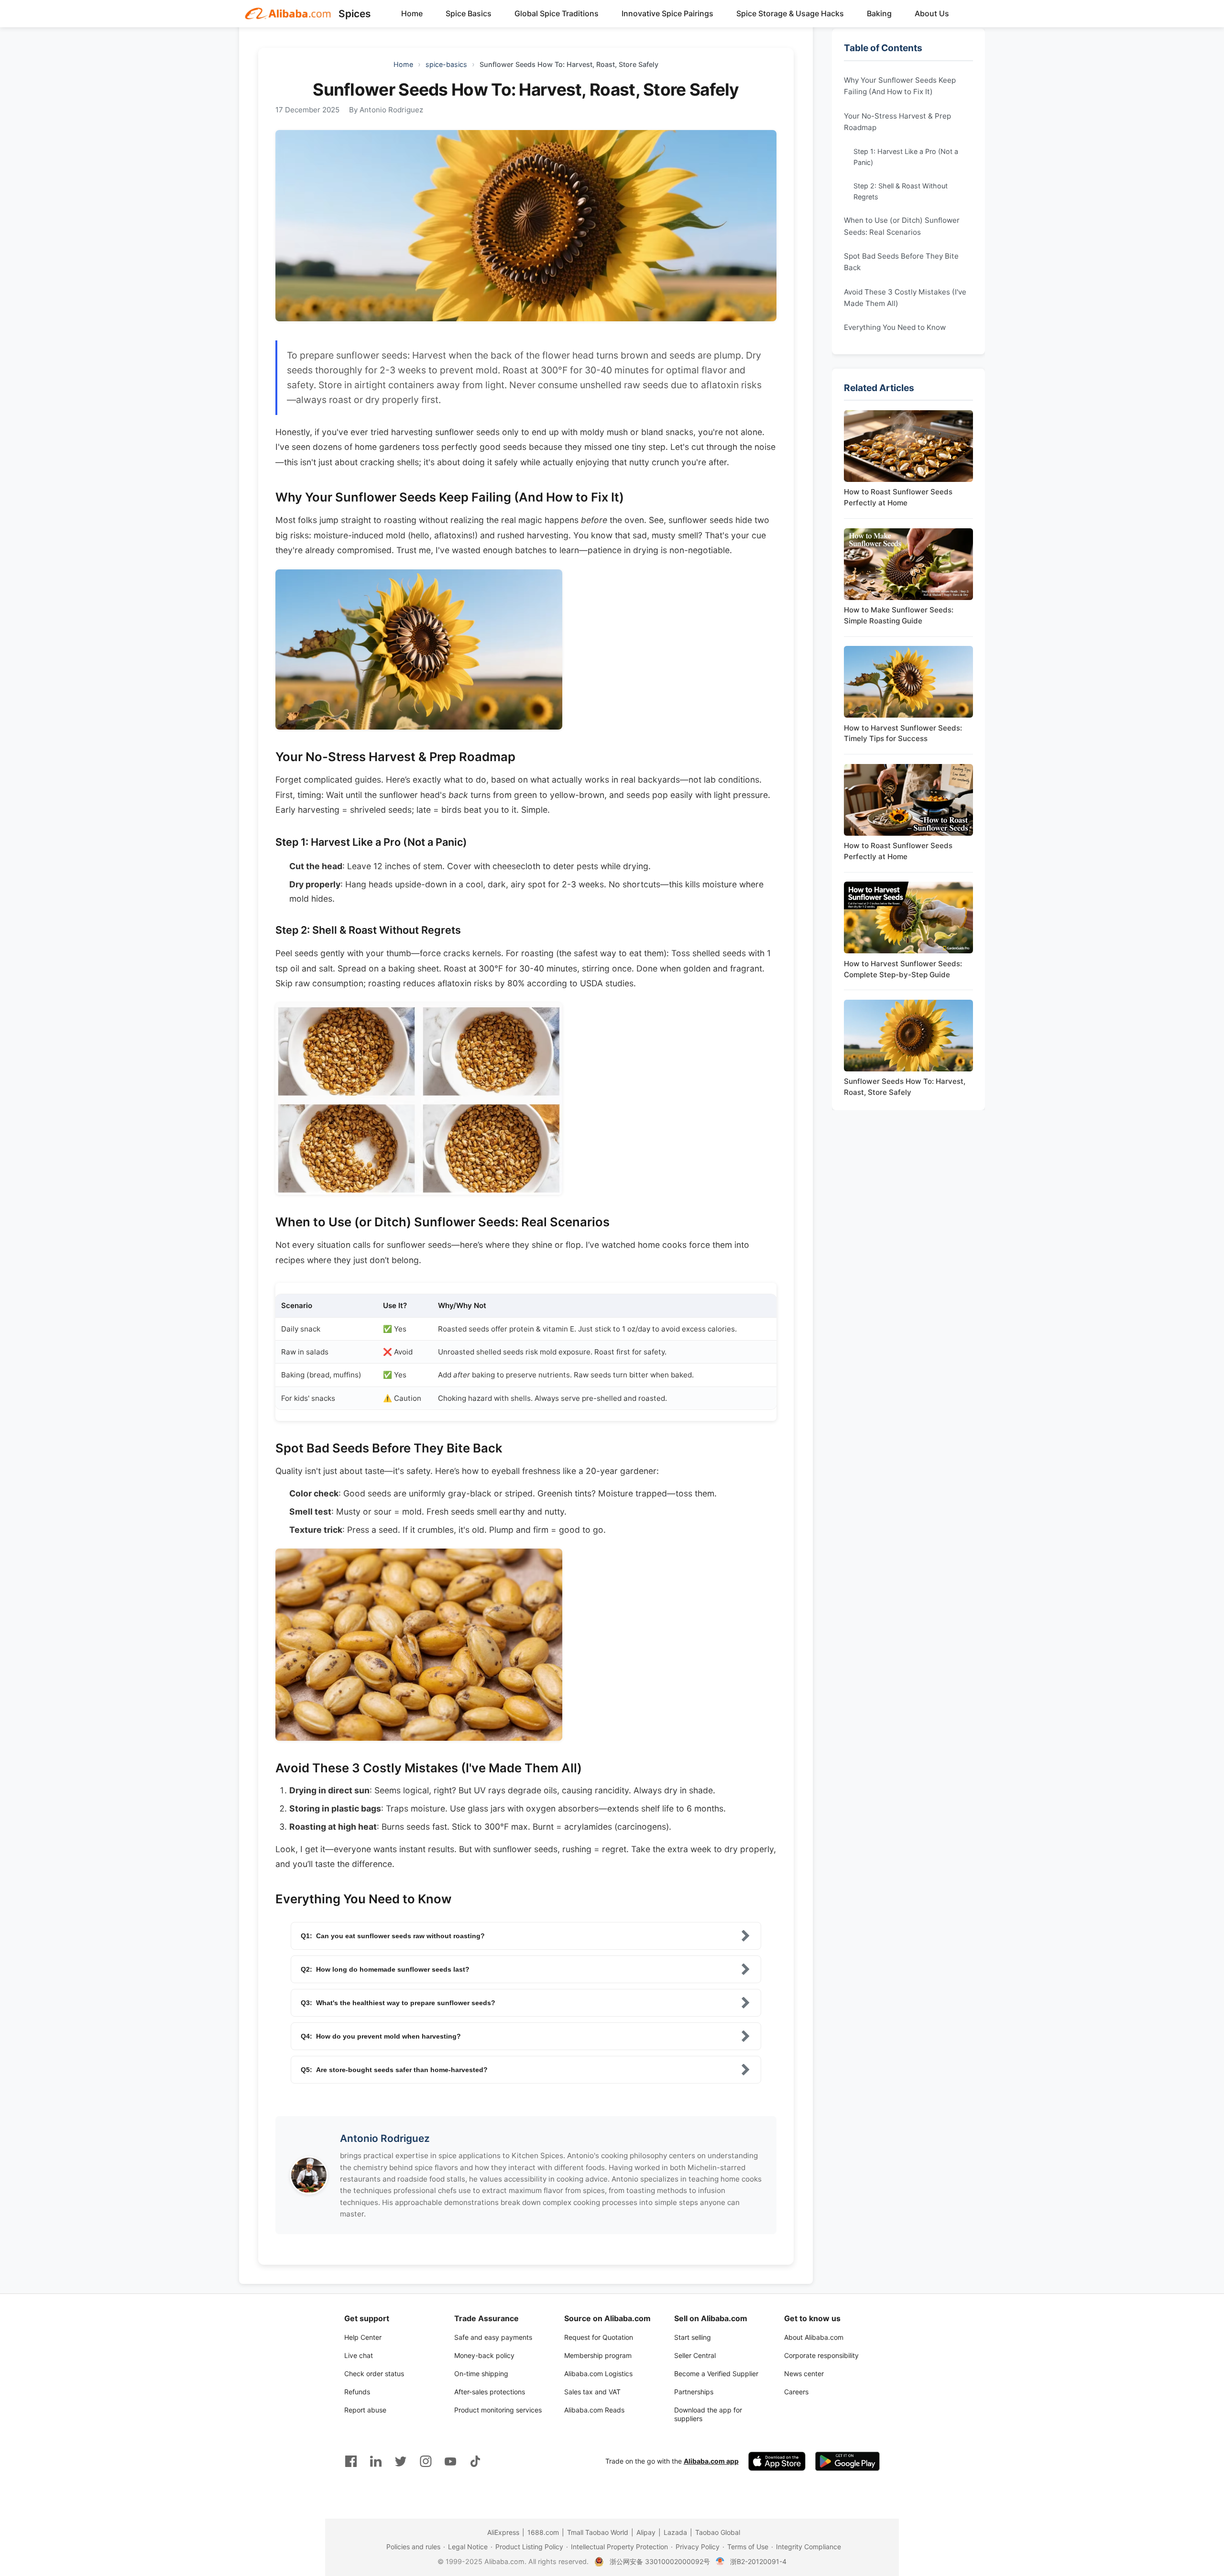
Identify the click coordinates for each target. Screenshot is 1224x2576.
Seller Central (695, 2355)
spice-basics (446, 64)
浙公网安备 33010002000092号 (660, 2561)
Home (412, 13)
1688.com (543, 2532)
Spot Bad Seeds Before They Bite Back (901, 262)
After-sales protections (490, 2392)
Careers (796, 2392)
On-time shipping (481, 2374)
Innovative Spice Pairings (667, 13)
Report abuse (365, 2410)
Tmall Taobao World (598, 2532)
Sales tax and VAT (592, 2392)
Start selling (693, 2337)
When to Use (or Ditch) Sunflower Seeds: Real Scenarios (902, 226)
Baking (879, 13)
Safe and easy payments (493, 2337)
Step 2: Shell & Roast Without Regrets (901, 191)
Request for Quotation (599, 2337)
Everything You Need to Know (895, 327)
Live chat (359, 2355)
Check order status (374, 2374)
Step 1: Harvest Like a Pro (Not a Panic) (906, 157)
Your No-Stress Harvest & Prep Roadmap (897, 121)
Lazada (675, 2532)
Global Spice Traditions (557, 13)
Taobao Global (718, 2532)
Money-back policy (484, 2355)
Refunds (357, 2392)
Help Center (363, 2337)
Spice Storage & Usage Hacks (790, 13)
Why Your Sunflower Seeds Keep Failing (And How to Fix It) (900, 86)
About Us (932, 13)
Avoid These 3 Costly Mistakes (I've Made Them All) (905, 297)
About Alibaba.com (814, 2337)
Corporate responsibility (821, 2355)
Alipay (646, 2532)
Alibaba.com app (711, 2461)
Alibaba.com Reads (594, 2410)
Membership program (598, 2355)
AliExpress (503, 2532)
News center (804, 2374)
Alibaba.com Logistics (598, 2374)
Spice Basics (469, 13)
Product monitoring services (498, 2410)
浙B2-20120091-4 (758, 2561)
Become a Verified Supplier (716, 2374)
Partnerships (694, 2392)
